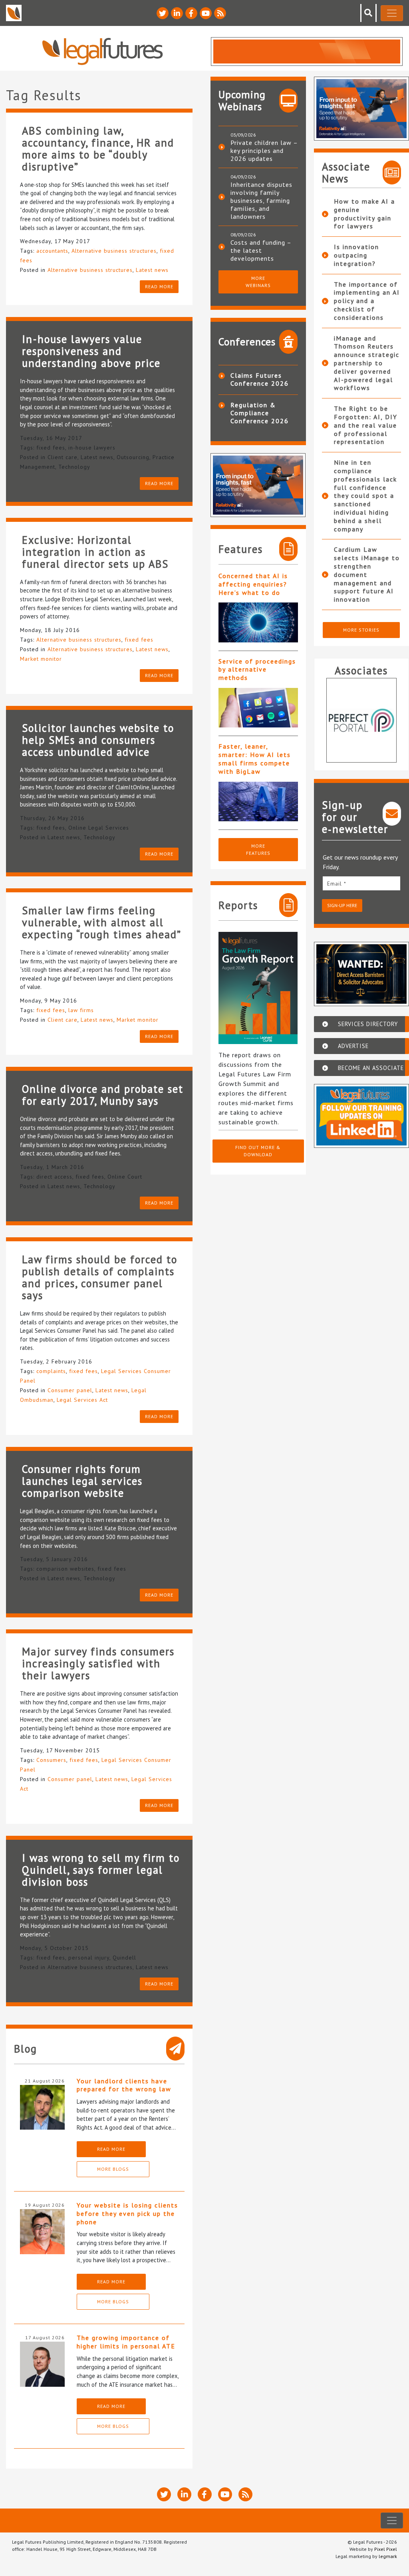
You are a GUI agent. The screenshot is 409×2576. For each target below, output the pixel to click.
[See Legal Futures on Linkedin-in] (177, 13)
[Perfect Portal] (362, 720)
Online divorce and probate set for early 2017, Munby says (103, 1095)
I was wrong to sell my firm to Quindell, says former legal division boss (101, 1870)
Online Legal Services (99, 828)
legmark (388, 2556)
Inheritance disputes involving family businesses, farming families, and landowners (261, 200)
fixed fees (51, 448)
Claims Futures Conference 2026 (260, 379)
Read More (111, 2149)
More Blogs (113, 2169)
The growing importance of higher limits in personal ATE (126, 2342)
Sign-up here (342, 905)
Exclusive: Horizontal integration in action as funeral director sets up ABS (95, 552)
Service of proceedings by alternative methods (257, 670)
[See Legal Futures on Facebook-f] (191, 13)
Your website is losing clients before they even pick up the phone (127, 2213)
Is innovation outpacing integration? (356, 255)
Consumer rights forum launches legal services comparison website (82, 1481)
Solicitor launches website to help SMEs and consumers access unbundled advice (98, 740)
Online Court (125, 1177)
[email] (362, 883)
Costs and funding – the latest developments (261, 250)
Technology (74, 467)
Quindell (124, 1958)
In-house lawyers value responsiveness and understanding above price (91, 351)
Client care (63, 457)
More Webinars (258, 282)
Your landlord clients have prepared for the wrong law (124, 2085)
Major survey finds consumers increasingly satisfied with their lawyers (98, 1663)
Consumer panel (70, 1390)
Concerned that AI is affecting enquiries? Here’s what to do (253, 584)
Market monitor (41, 659)
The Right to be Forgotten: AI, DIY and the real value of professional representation (366, 425)
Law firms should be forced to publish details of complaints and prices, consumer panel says (100, 1277)
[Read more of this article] (258, 622)
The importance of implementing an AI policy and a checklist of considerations (367, 301)
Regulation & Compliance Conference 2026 (260, 413)
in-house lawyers (92, 448)
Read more (159, 286)
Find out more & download (258, 1151)
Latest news (152, 270)
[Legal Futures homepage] (102, 51)
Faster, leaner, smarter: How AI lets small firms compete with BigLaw (255, 759)
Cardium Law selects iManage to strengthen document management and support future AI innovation (367, 574)
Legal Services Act (82, 1400)
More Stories (361, 630)
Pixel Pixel (386, 2549)
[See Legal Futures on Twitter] (163, 13)
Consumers (51, 1760)
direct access (54, 1177)
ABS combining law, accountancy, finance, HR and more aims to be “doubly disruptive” (98, 149)
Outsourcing (133, 457)
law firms (81, 1010)
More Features (258, 849)
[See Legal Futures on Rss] (220, 13)
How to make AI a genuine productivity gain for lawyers (364, 214)
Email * (337, 884)
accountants (52, 251)
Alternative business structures (114, 251)
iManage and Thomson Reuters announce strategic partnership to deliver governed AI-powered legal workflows (367, 363)
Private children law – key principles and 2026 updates (264, 151)
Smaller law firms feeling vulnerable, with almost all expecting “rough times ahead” (102, 922)
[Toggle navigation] (392, 13)
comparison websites (65, 1569)
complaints (51, 1371)
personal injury (89, 1958)
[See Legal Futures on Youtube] (206, 13)
